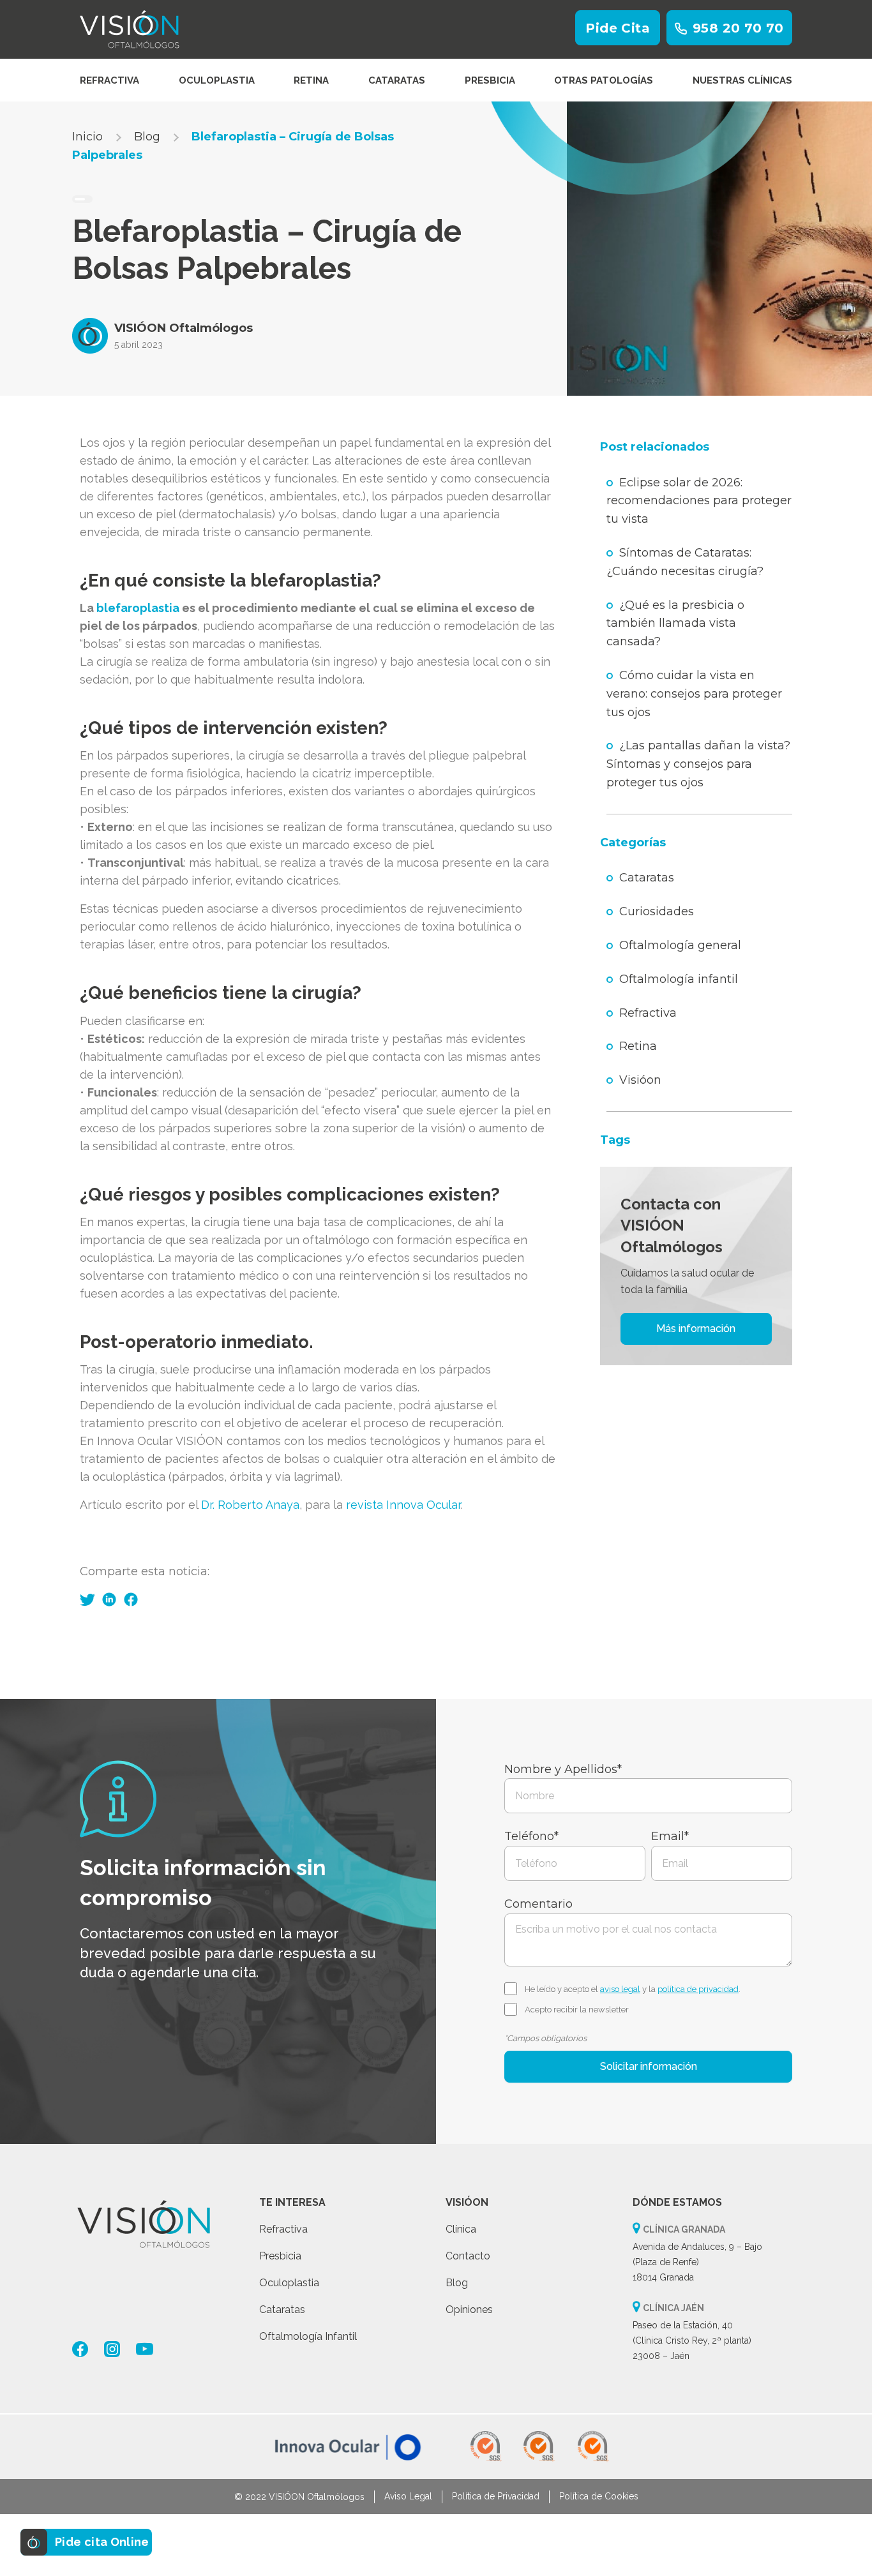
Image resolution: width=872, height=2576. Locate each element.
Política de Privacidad (496, 2496)
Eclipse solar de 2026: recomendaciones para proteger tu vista (699, 501)
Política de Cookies (599, 2496)
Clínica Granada (684, 2229)
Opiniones (469, 2310)
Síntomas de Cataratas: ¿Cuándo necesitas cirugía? (685, 562)
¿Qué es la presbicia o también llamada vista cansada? (675, 624)
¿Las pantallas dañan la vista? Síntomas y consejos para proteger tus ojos (698, 764)
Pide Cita (618, 28)
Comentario (538, 1904)
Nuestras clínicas (742, 80)
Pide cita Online (102, 2542)
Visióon (640, 1080)
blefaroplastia (138, 608)
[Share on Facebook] (131, 1599)
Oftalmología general (680, 945)
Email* (670, 1836)
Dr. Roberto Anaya (250, 1505)
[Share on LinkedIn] (109, 1599)
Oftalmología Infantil (308, 2336)
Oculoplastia (217, 80)
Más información (696, 1329)
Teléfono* (531, 1836)
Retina (311, 80)
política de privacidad (698, 1989)
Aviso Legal (408, 2496)
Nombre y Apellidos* (563, 1769)
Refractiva (109, 80)
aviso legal (620, 1989)
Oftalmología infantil (679, 979)
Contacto (468, 2256)
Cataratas (397, 80)
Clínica (461, 2229)
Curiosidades (657, 911)
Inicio (87, 137)
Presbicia (490, 80)
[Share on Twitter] (87, 1599)
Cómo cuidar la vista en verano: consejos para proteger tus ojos (694, 694)
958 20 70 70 (738, 28)
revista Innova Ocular (403, 1505)
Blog (147, 137)
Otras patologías (604, 80)
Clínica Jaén (673, 2308)
